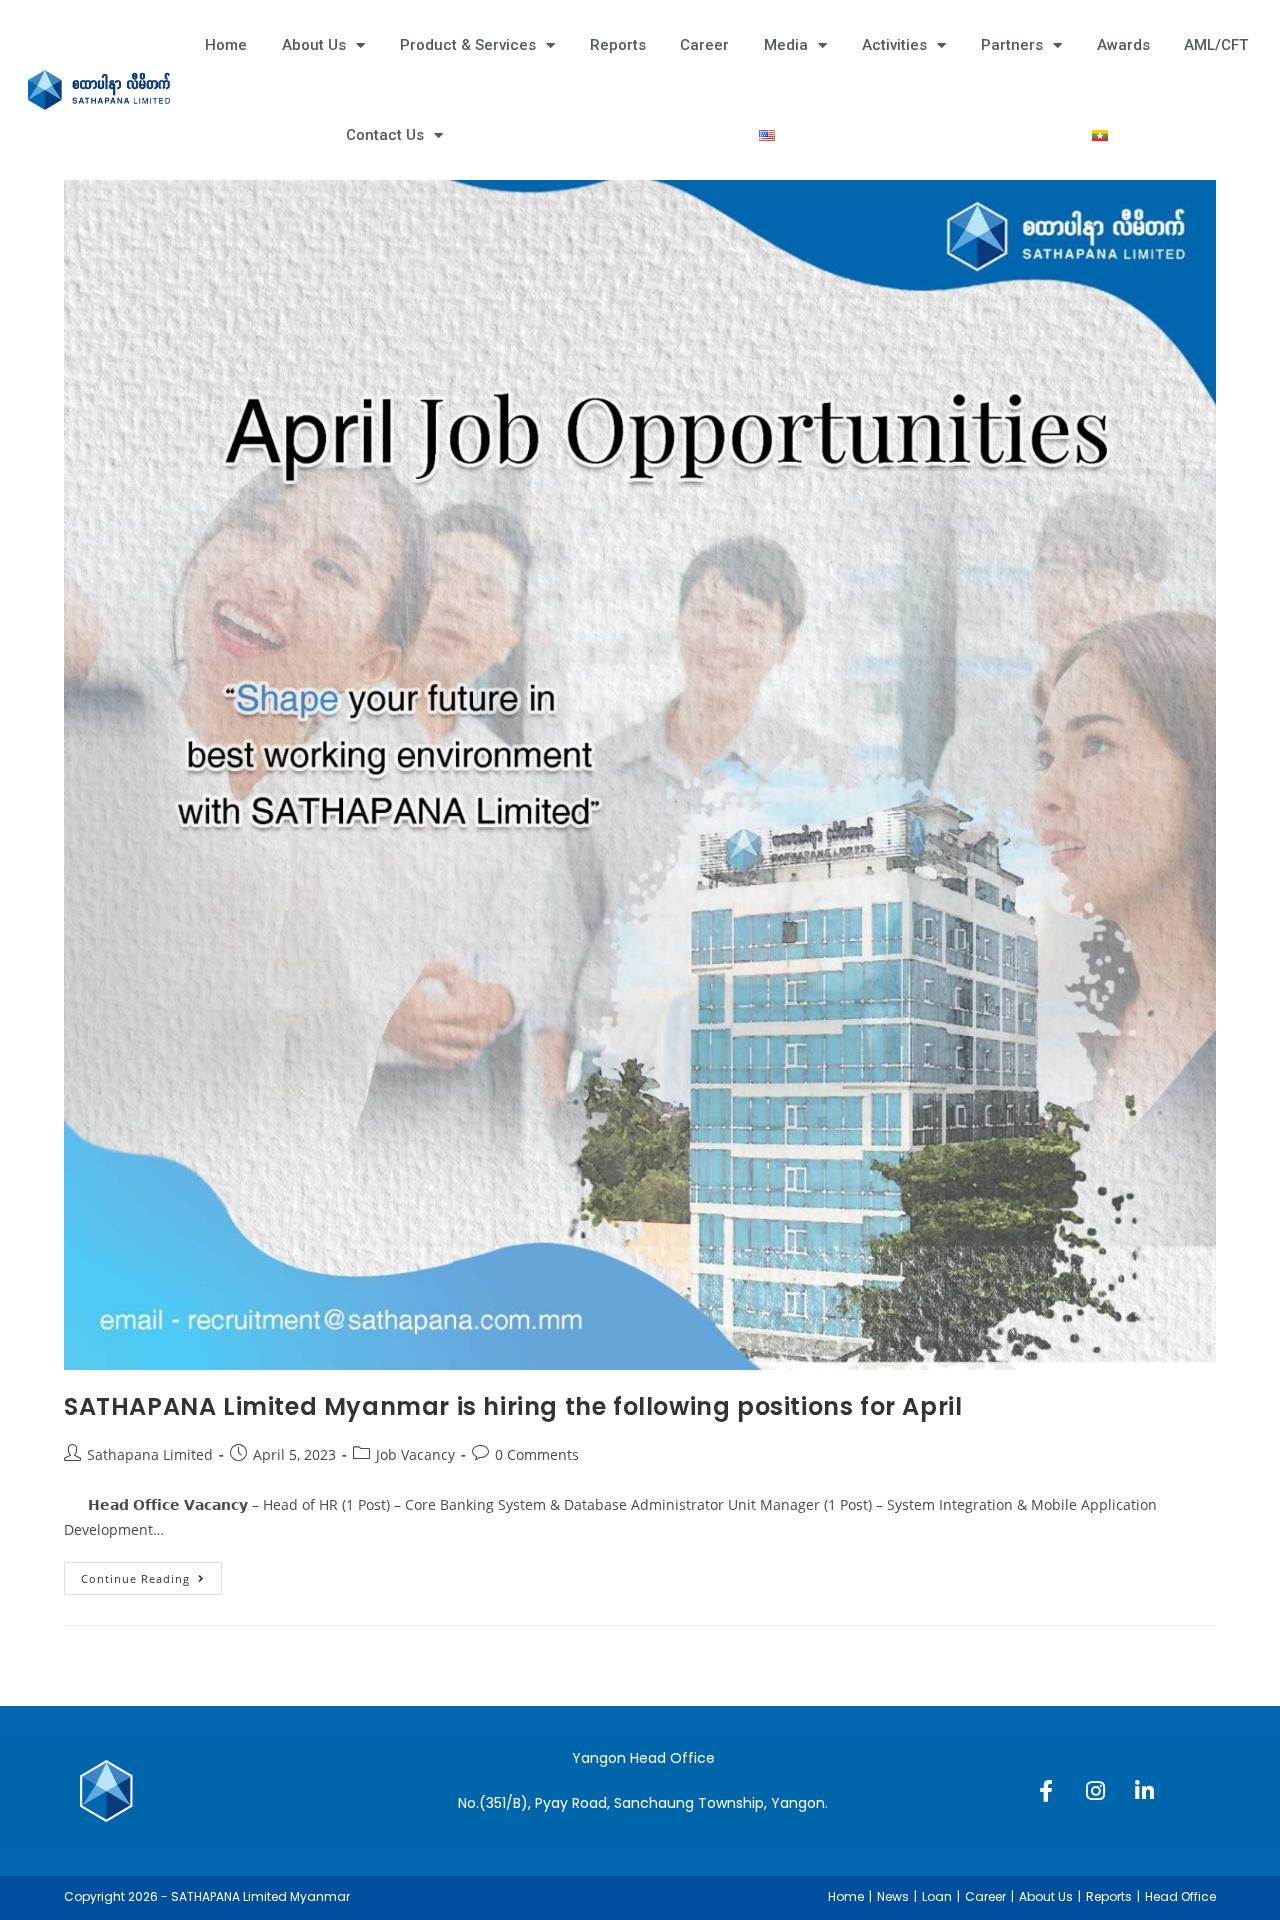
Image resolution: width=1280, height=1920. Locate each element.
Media (786, 45)
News (893, 1896)
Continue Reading (151, 1574)
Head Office (1180, 1896)
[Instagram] (1095, 1791)
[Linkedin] (1144, 1791)
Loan (937, 1896)
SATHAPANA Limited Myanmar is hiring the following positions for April (513, 1406)
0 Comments (537, 1454)
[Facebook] (1046, 1791)
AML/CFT (1216, 45)
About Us (314, 45)
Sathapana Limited (150, 1454)
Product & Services (468, 45)
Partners (1012, 45)
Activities (894, 45)
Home (226, 45)
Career (704, 45)
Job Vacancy (415, 1454)
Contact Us (385, 135)
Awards (1123, 45)
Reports (618, 45)
